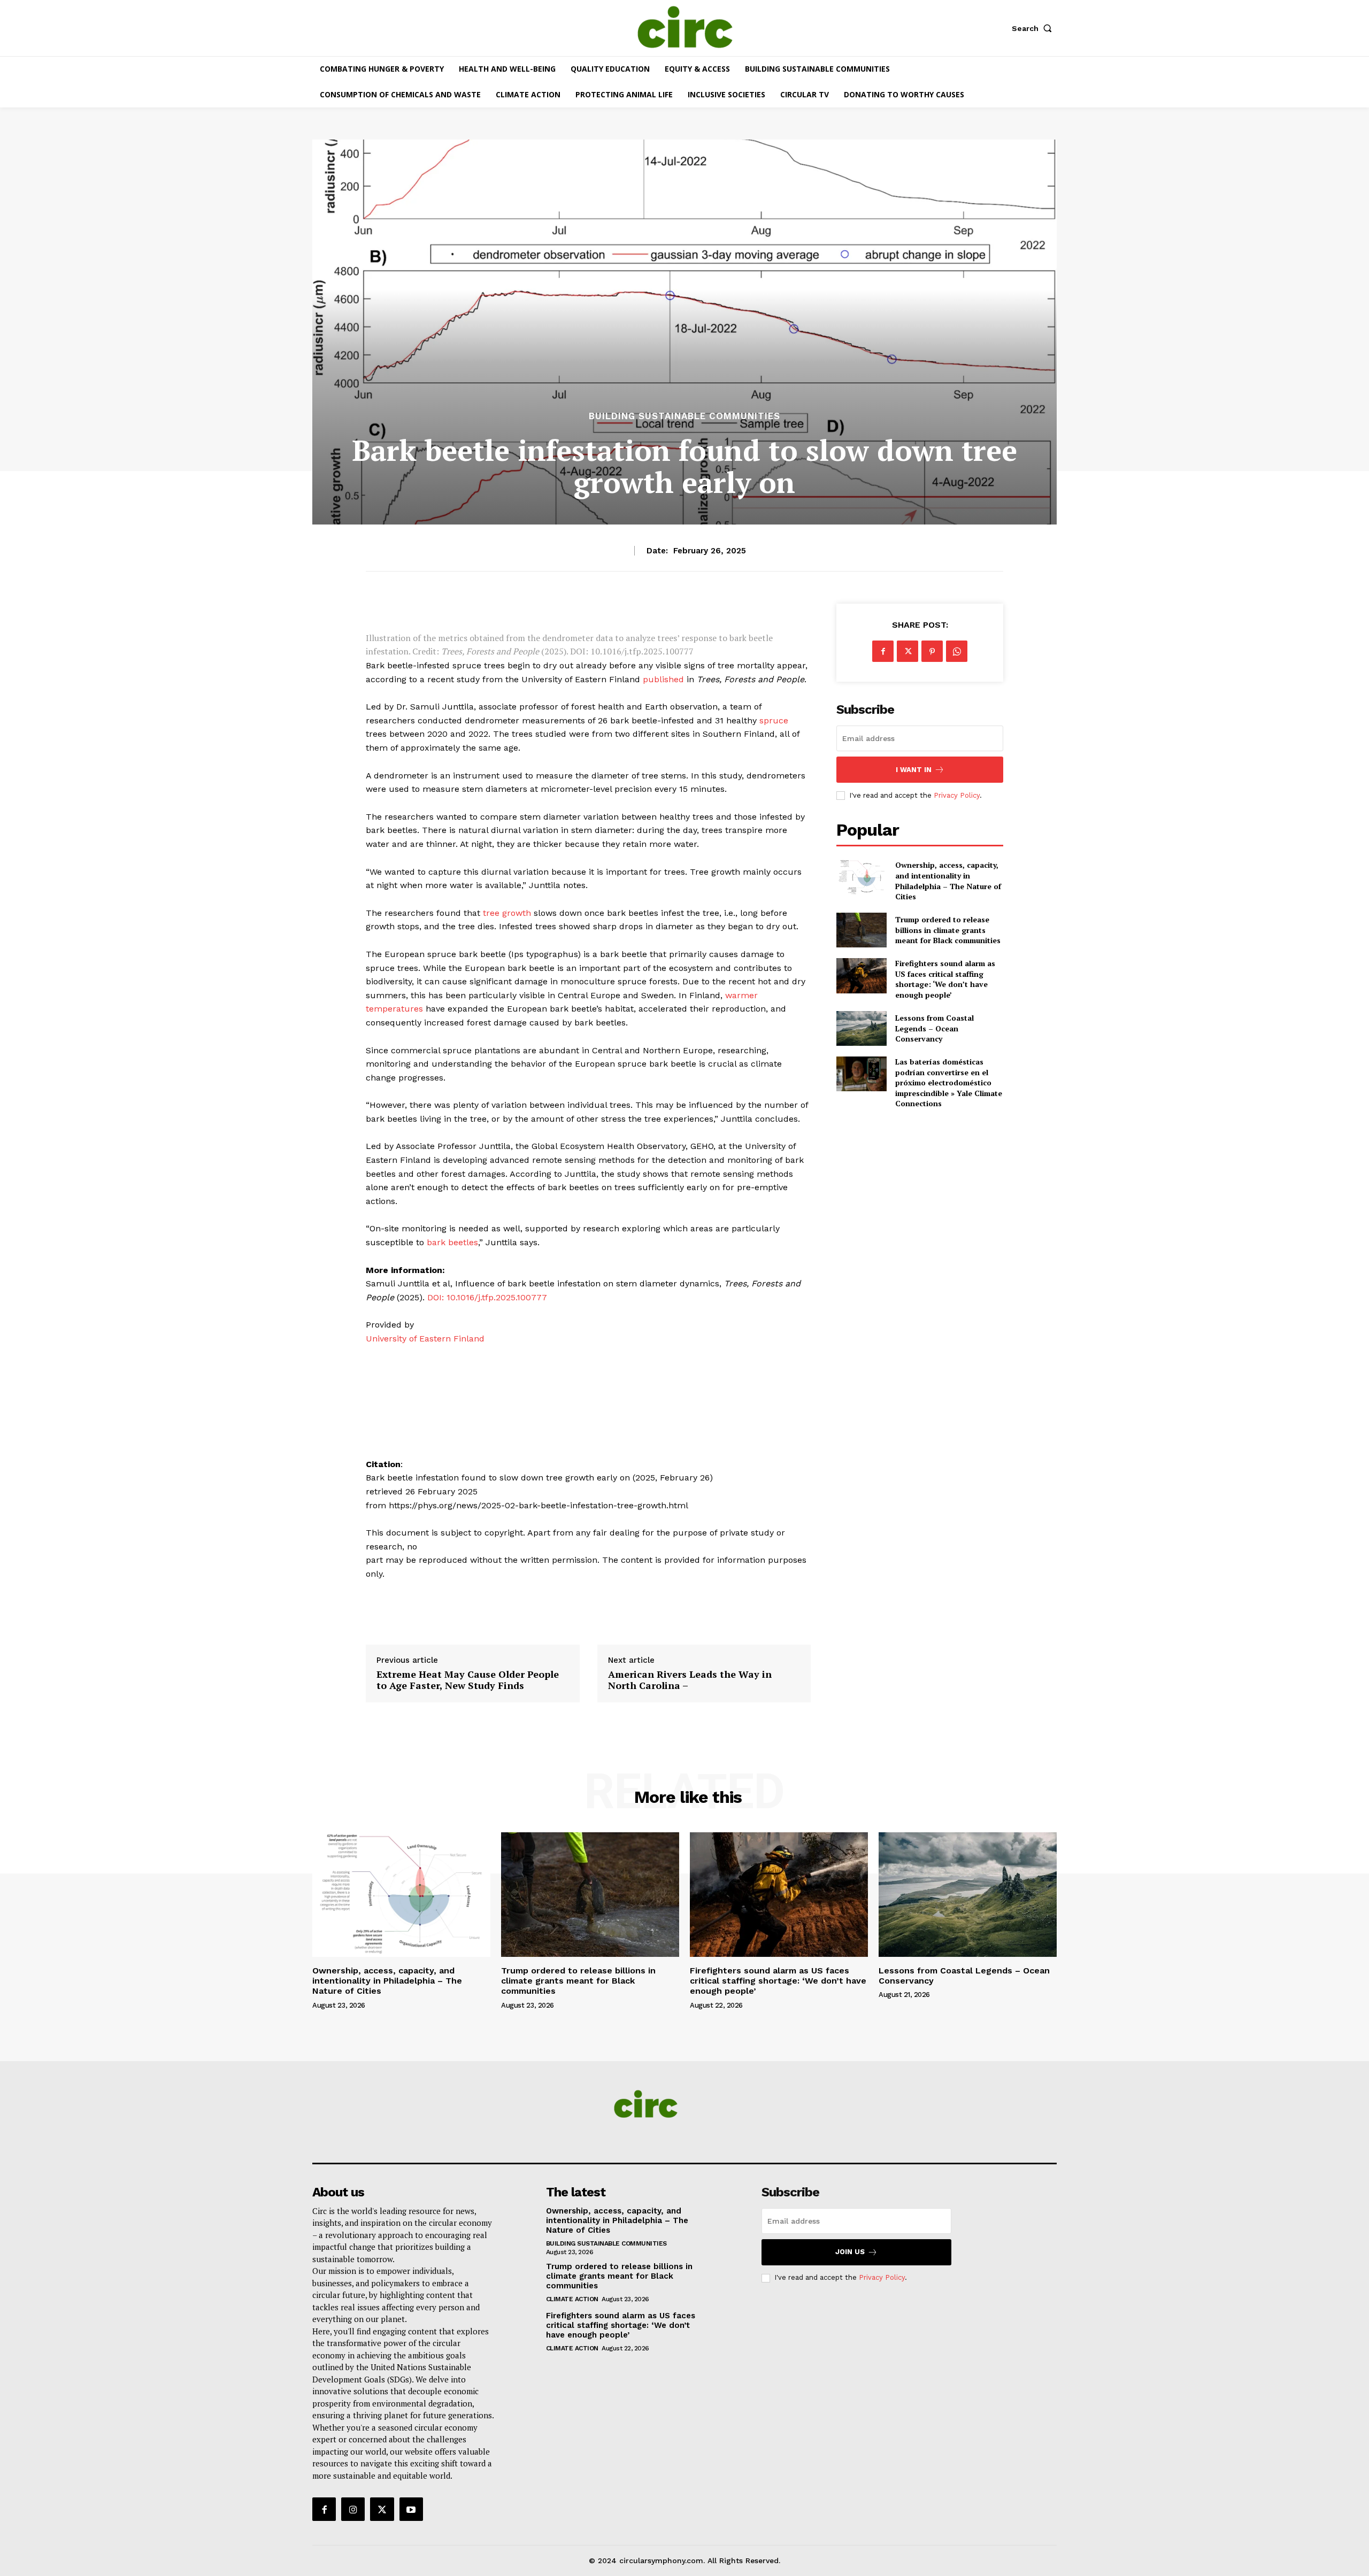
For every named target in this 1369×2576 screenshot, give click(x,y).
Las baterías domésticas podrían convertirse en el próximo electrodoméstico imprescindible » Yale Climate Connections (949, 1082)
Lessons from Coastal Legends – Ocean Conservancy (935, 1028)
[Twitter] (907, 651)
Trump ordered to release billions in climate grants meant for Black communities (948, 930)
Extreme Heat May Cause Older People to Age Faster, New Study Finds (468, 1680)
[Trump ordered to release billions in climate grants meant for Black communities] (861, 930)
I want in (914, 770)
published (663, 679)
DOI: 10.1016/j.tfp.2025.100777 (487, 1297)
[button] (1034, 28)
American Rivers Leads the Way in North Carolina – (690, 1680)
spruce (774, 720)
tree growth (507, 913)
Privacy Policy (957, 795)
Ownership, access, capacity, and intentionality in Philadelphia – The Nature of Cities (948, 881)
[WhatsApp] (957, 651)
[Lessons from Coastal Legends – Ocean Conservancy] (861, 1028)
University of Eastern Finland (425, 1339)
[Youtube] (411, 2509)
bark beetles (452, 1242)
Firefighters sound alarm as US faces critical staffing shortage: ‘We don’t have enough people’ (945, 979)
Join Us (850, 2252)
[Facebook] (883, 651)
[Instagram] (353, 2509)
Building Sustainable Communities (684, 416)
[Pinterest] (932, 651)
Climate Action (572, 2299)
